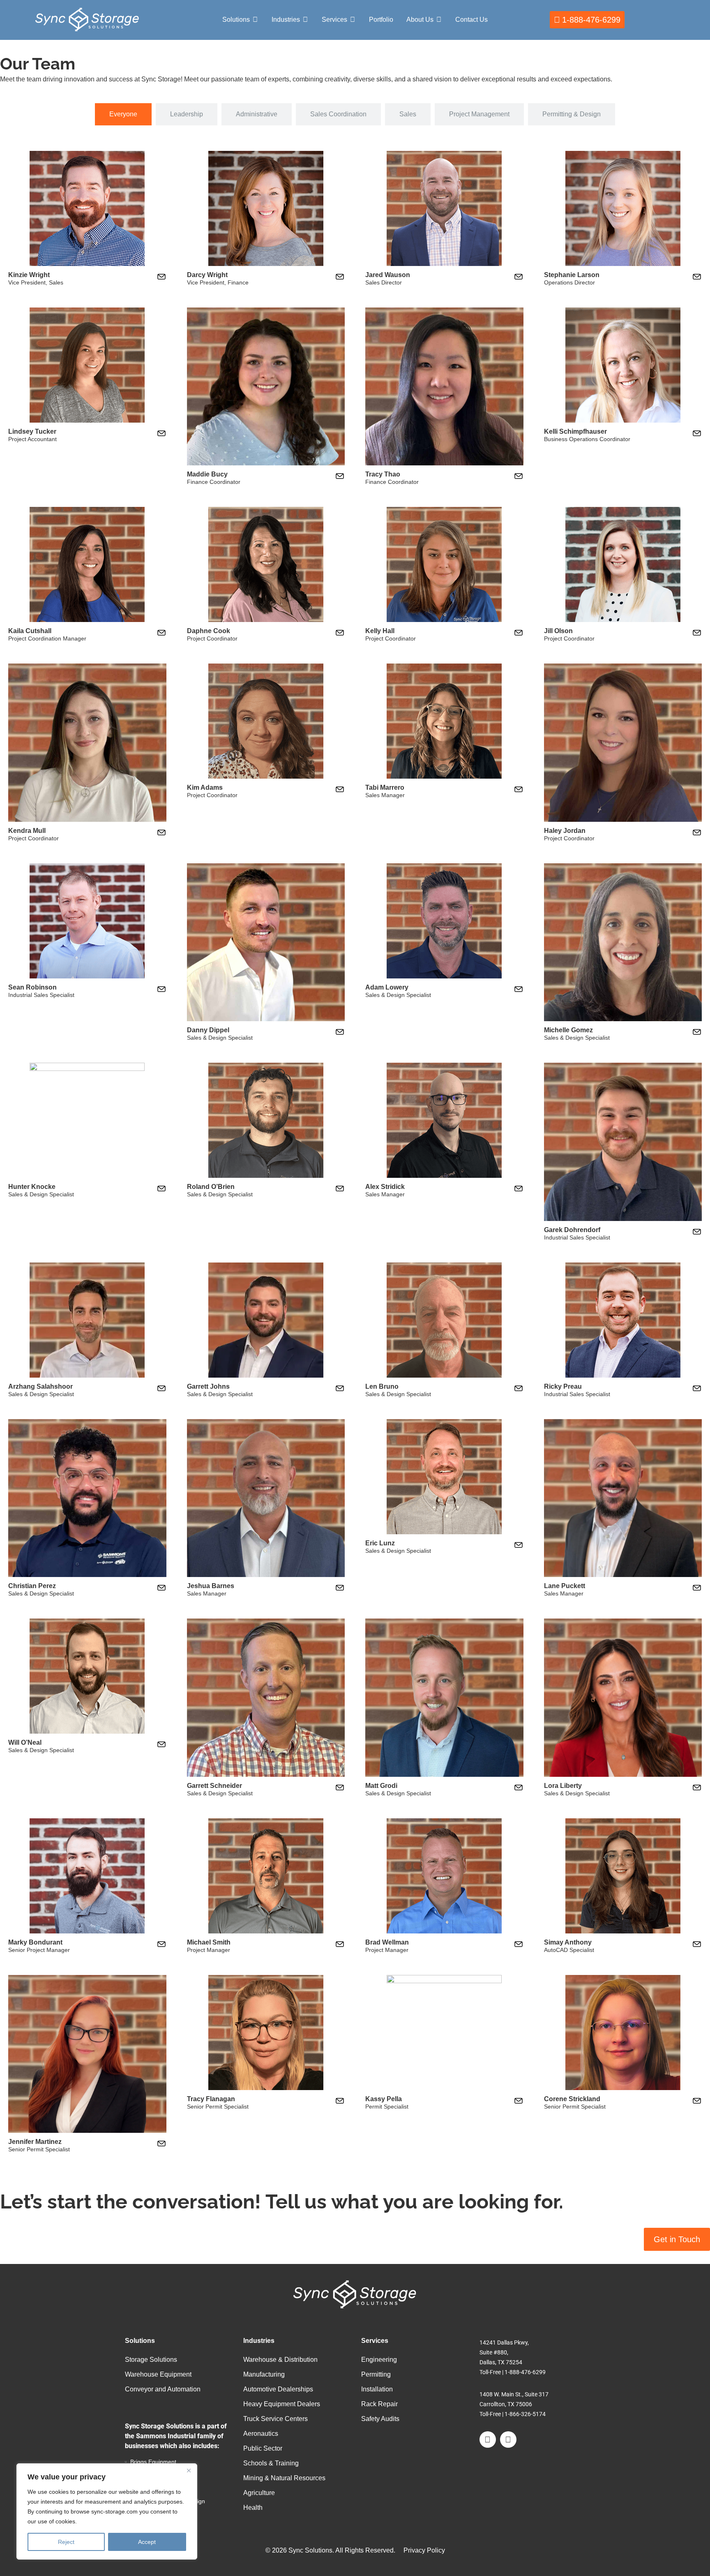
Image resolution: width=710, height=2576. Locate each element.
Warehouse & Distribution (280, 2360)
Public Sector (263, 2448)
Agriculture (259, 2493)
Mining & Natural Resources (284, 2478)
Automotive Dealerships (278, 2389)
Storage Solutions (151, 2360)
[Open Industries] (305, 20)
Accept (147, 2542)
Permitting (376, 2374)
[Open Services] (353, 20)
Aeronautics (261, 2434)
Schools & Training (271, 2463)
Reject (66, 2542)
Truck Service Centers (275, 2419)
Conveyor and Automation (163, 2389)
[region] (107, 2511)
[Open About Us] (439, 20)
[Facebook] (488, 2440)
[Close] (189, 2470)
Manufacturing (264, 2374)
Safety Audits (380, 2419)
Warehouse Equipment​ (158, 2374)
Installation (377, 2389)
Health (253, 2508)
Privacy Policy (424, 2550)
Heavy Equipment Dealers (282, 2404)
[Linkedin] (508, 2440)
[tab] (123, 114)
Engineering (379, 2360)
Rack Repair (379, 2404)
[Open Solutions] (255, 20)
